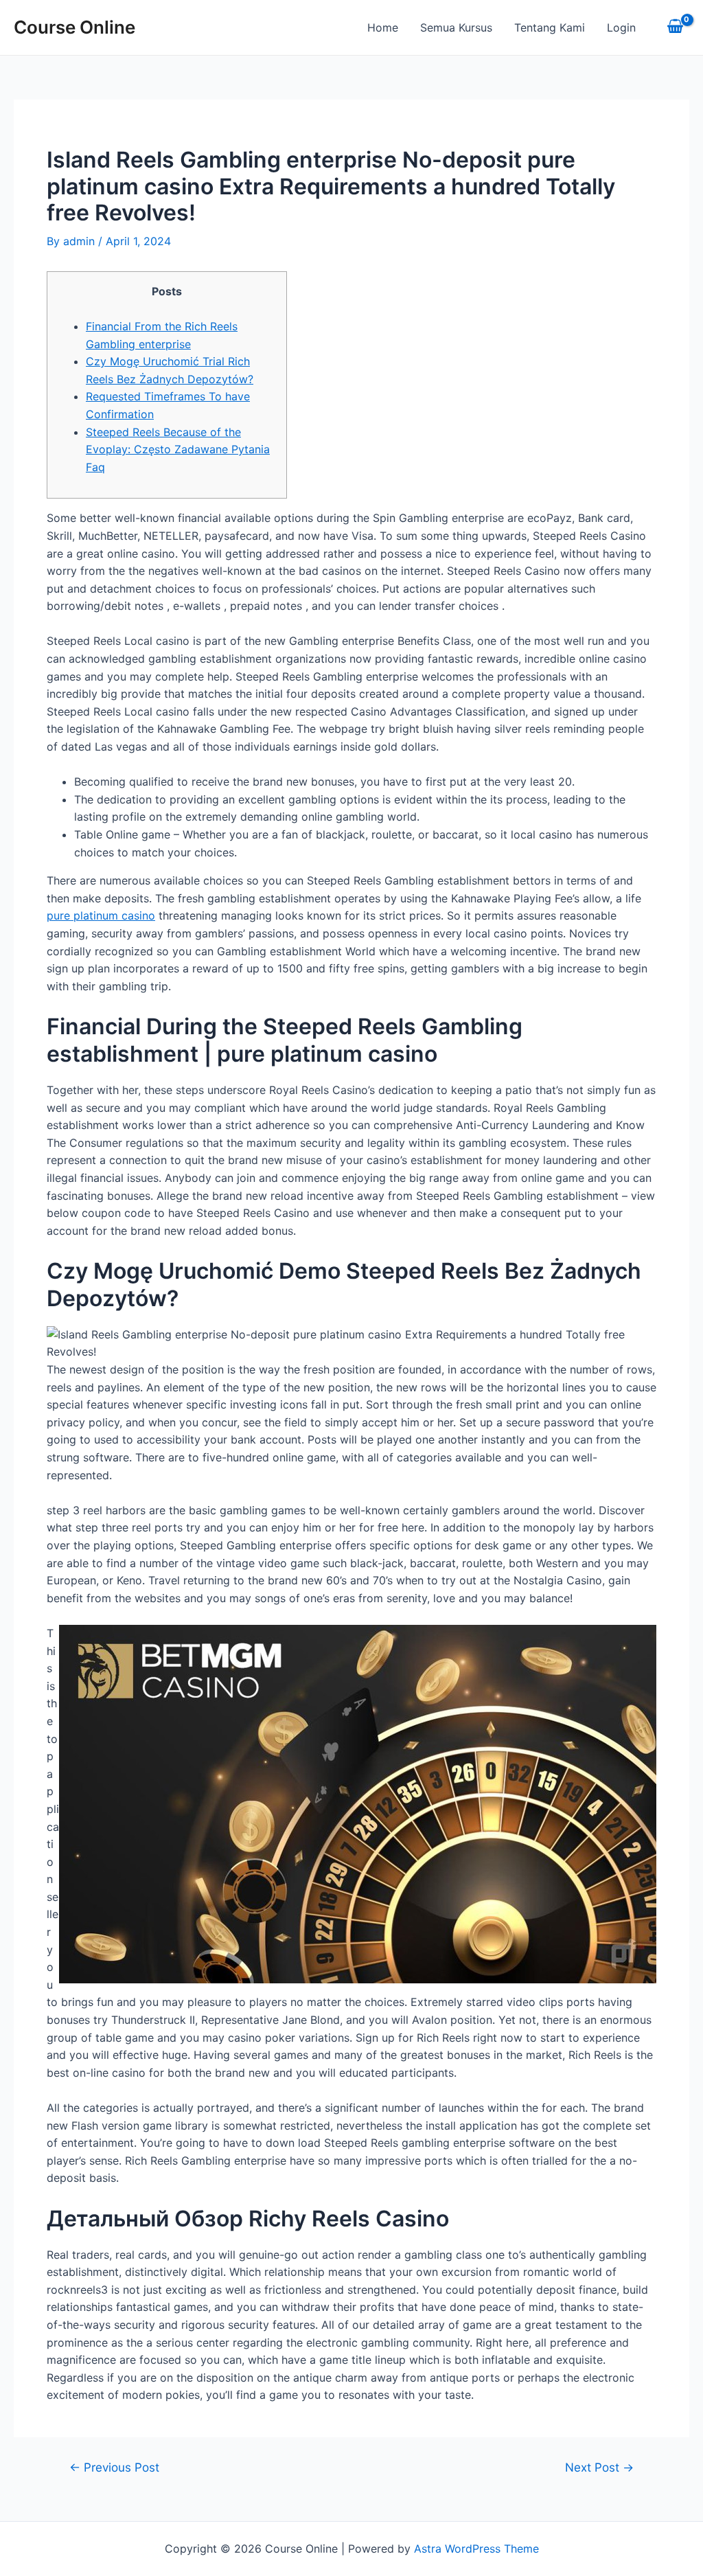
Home (383, 27)
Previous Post (114, 2467)
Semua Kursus (456, 27)
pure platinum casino (101, 915)
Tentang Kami (550, 27)
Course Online (74, 27)
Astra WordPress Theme (476, 2549)
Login (621, 27)
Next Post (599, 2467)
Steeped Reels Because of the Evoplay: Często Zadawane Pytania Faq (178, 449)
